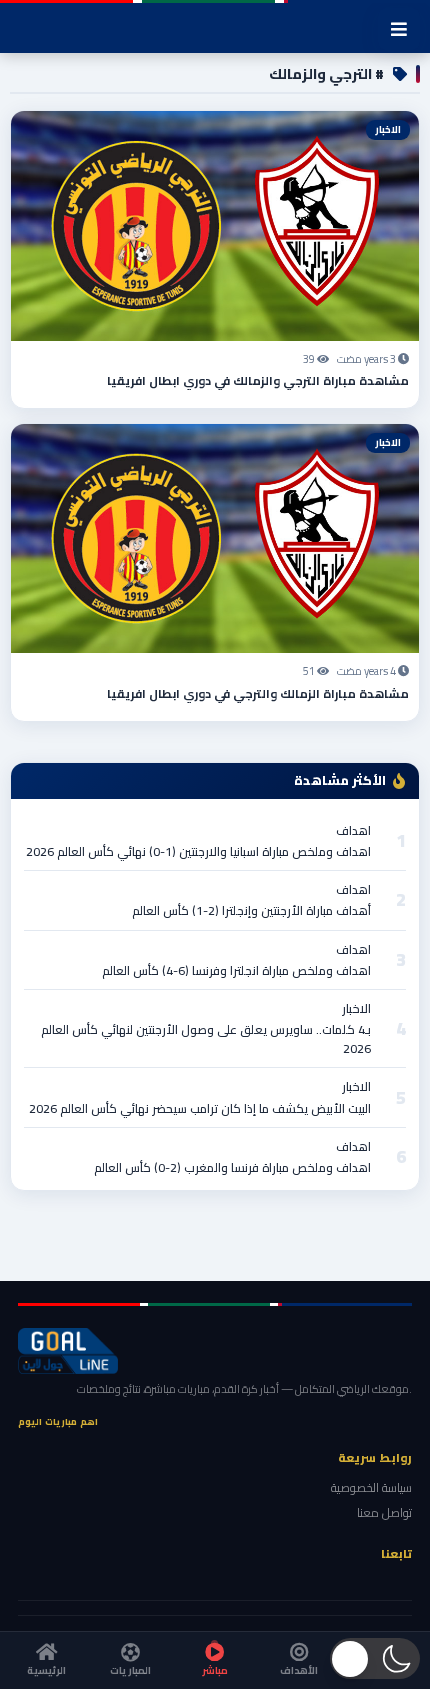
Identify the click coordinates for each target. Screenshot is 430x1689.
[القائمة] (399, 29)
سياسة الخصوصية (371, 1487)
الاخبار (356, 1008)
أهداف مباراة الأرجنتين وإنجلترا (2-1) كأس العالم (251, 910)
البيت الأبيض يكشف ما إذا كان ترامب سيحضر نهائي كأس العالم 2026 (200, 1108)
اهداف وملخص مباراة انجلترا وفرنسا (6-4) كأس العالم (236, 970)
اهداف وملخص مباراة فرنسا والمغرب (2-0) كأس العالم (232, 1167)
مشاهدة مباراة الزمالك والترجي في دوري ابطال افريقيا (258, 693)
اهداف (353, 830)
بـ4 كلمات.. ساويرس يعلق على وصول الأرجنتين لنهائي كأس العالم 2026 (206, 1039)
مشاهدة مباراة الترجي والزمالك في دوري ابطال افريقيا (258, 380)
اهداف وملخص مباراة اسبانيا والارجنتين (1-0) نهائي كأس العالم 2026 (198, 851)
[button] (375, 1658)
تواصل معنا (384, 1512)
